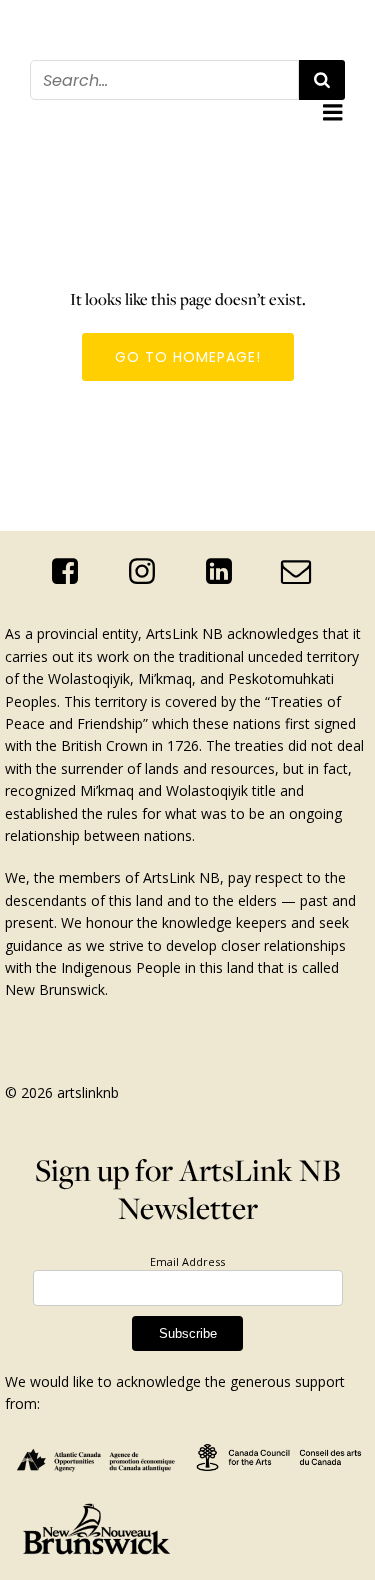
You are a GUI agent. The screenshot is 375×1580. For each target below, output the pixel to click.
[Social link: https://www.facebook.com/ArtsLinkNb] (72, 572)
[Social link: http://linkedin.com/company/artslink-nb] (226, 572)
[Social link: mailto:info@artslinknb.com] (303, 572)
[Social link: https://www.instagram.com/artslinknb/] (149, 572)
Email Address (187, 1261)
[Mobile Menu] (333, 113)
